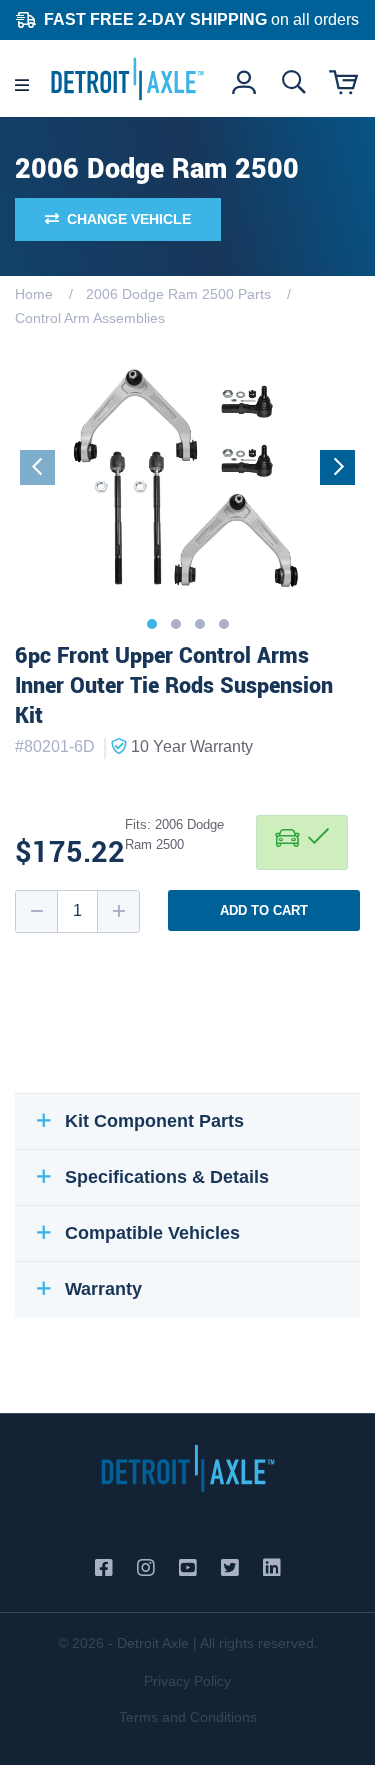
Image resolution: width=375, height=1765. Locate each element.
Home (34, 294)
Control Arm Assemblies (90, 318)
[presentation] (37, 467)
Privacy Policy (187, 1681)
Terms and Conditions (188, 1717)
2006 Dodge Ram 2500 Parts (178, 294)
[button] (152, 624)
